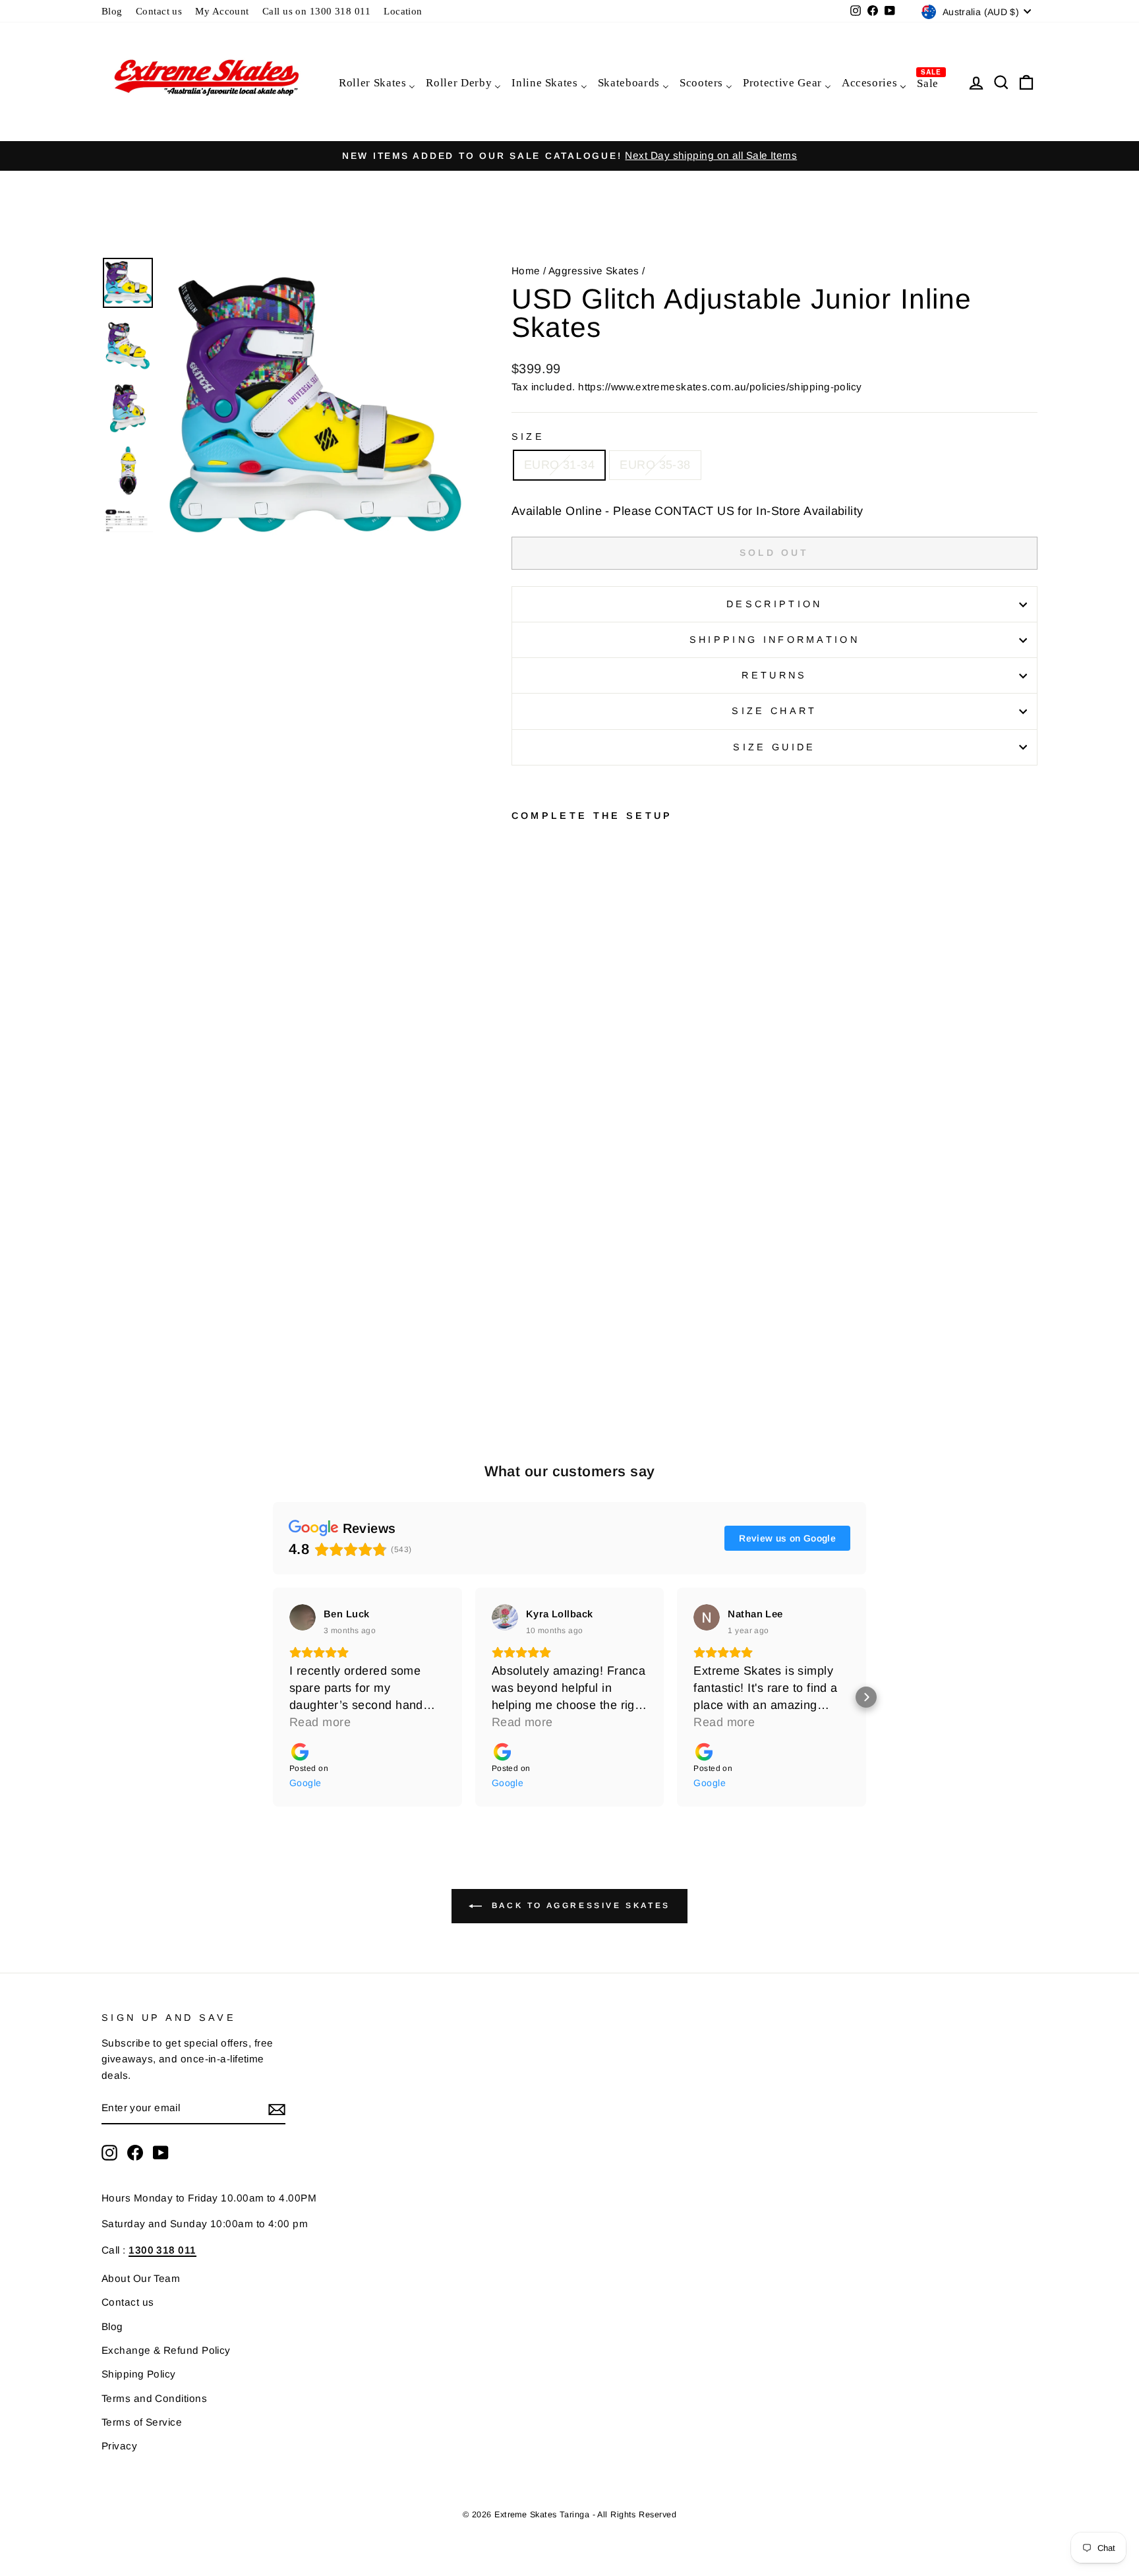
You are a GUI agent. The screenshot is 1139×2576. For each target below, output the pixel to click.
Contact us (159, 11)
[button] (273, 1697)
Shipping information (774, 640)
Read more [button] (320, 1722)
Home (526, 271)
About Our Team (141, 2278)
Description (774, 604)
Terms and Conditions (154, 2398)
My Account (222, 11)
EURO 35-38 (655, 465)
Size (528, 436)
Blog (112, 11)
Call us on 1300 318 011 (316, 11)
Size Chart (774, 711)
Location (403, 11)
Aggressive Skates (594, 271)
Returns (774, 675)
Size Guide (774, 747)
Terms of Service (142, 2422)
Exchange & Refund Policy (166, 2350)
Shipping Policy (139, 2374)
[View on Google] (303, 1617)
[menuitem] (376, 82)
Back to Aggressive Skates (579, 1905)
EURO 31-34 (560, 465)
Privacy (119, 2446)
